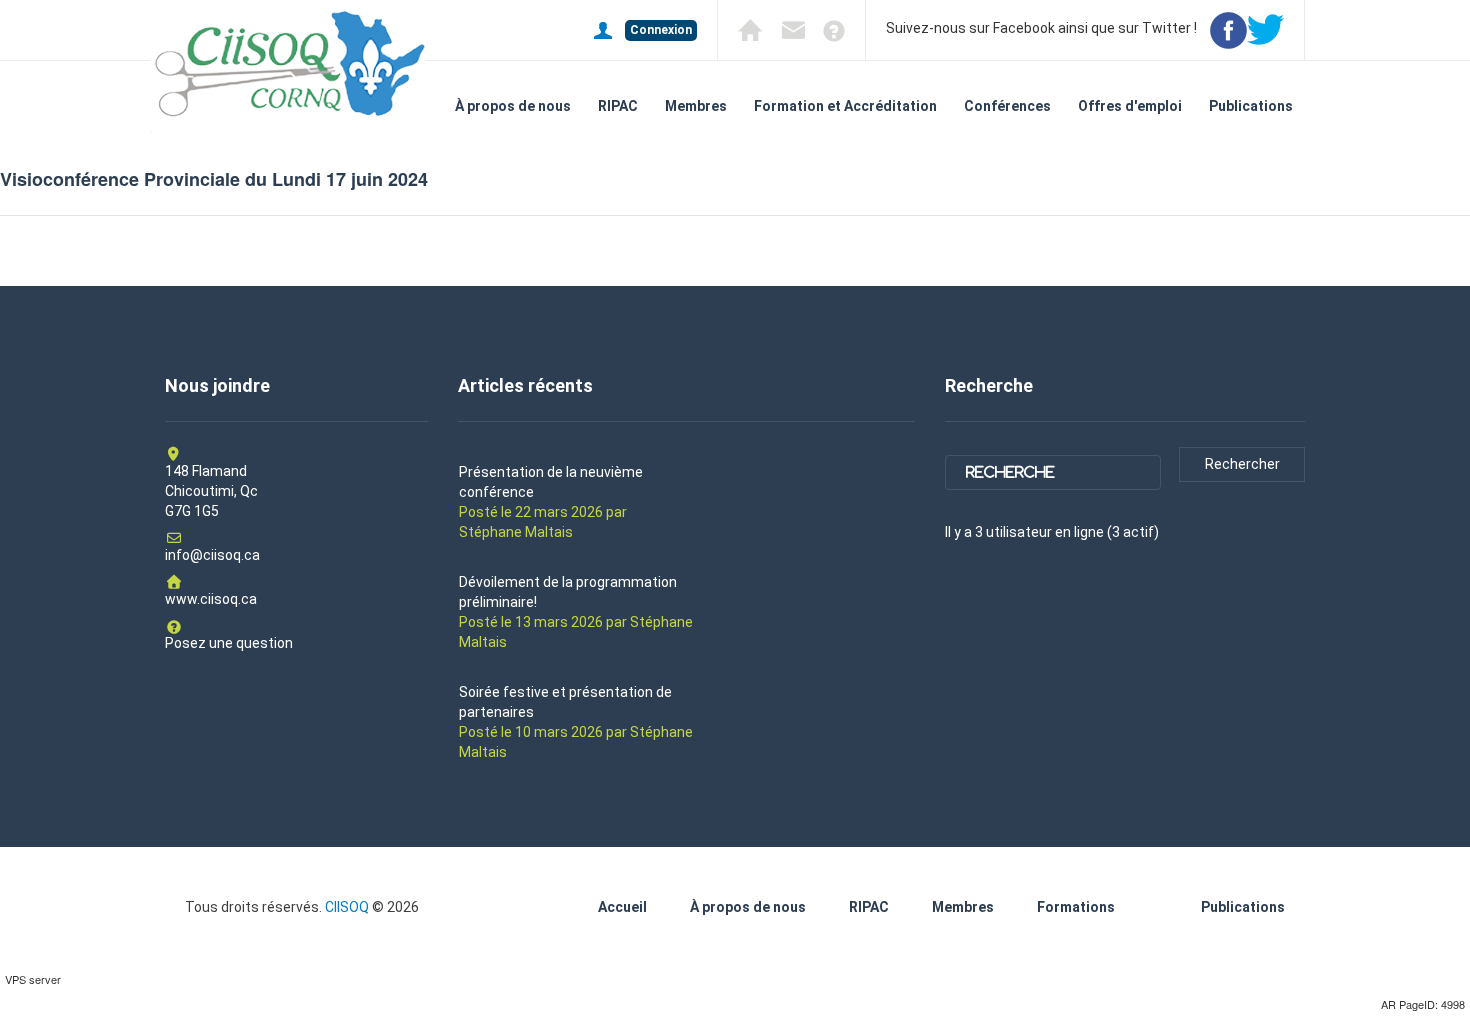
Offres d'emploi (1130, 106)
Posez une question (229, 643)
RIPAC (618, 106)
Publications (1251, 106)
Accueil (622, 907)
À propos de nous (513, 106)
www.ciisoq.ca (211, 599)
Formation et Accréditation (845, 106)
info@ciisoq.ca (212, 555)
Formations (1076, 907)
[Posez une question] (826, 29)
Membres (696, 106)
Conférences (1007, 106)
